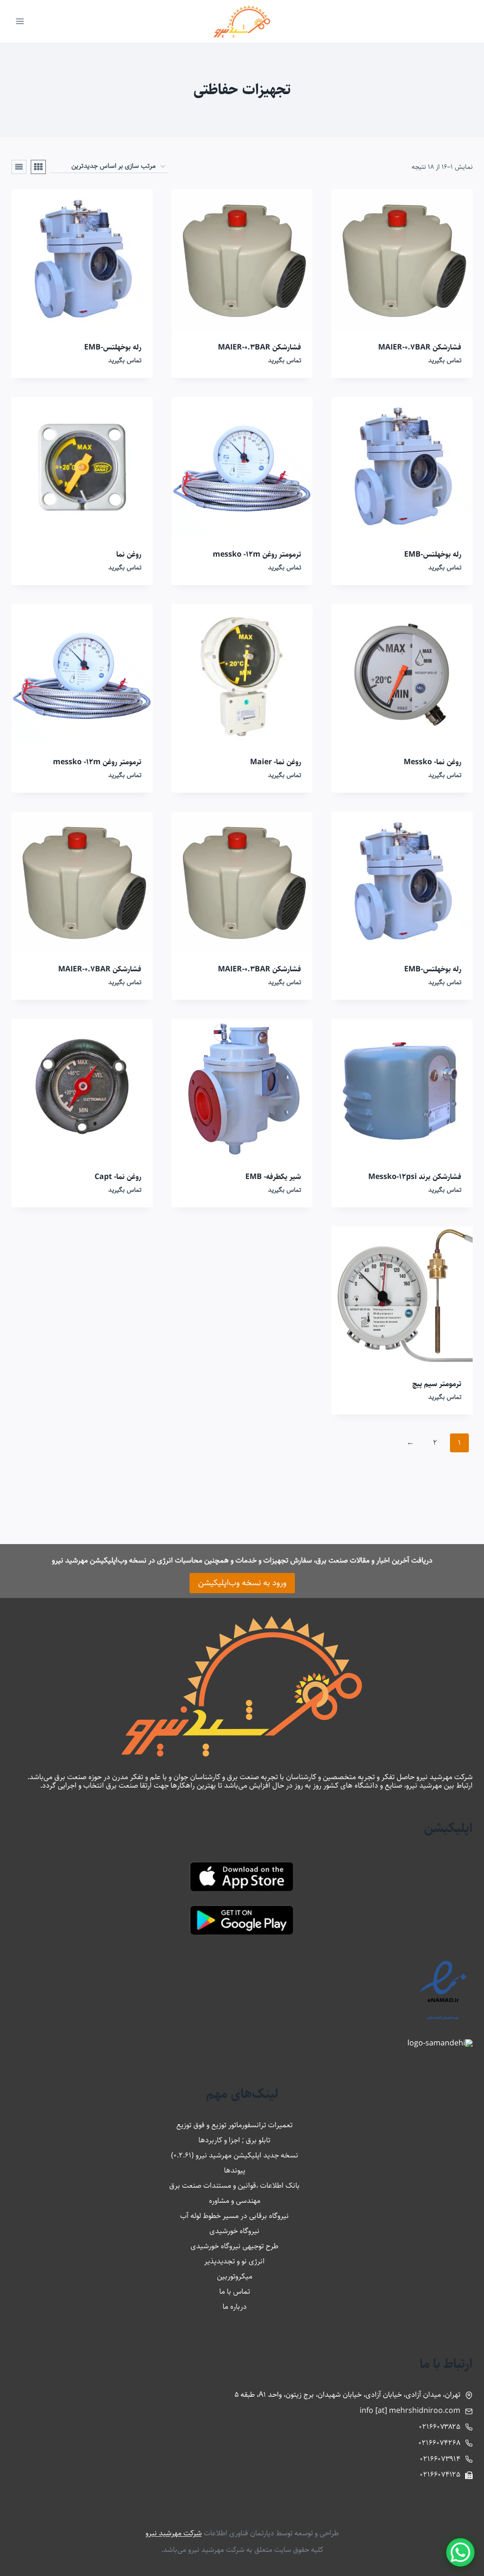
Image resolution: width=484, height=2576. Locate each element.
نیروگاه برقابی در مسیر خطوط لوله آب (234, 2216)
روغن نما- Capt (118, 1177)
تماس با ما (235, 2292)
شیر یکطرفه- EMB (273, 1177)
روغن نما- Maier (276, 762)
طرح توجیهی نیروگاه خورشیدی (234, 2246)
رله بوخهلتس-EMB (113, 347)
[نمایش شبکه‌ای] (38, 167)
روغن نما (129, 554)
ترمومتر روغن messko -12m (257, 554)
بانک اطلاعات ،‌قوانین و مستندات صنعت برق (234, 2186)
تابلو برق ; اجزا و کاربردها (234, 2140)
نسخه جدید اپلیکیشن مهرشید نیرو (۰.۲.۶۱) (235, 2155)
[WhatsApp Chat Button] (460, 2552)
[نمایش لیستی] (19, 167)
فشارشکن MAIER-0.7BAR (420, 347)
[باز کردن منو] (20, 21)
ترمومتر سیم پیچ (437, 1384)
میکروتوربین (235, 2276)
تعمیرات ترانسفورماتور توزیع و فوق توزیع (234, 2125)
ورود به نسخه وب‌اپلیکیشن (242, 1583)
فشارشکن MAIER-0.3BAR (259, 347)
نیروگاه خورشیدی (234, 2231)
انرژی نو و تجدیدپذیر (234, 2261)
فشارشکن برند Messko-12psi (415, 1177)
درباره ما (235, 2307)
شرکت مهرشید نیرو (174, 2533)
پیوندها (235, 2170)
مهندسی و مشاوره (235, 2201)
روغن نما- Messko (432, 762)
